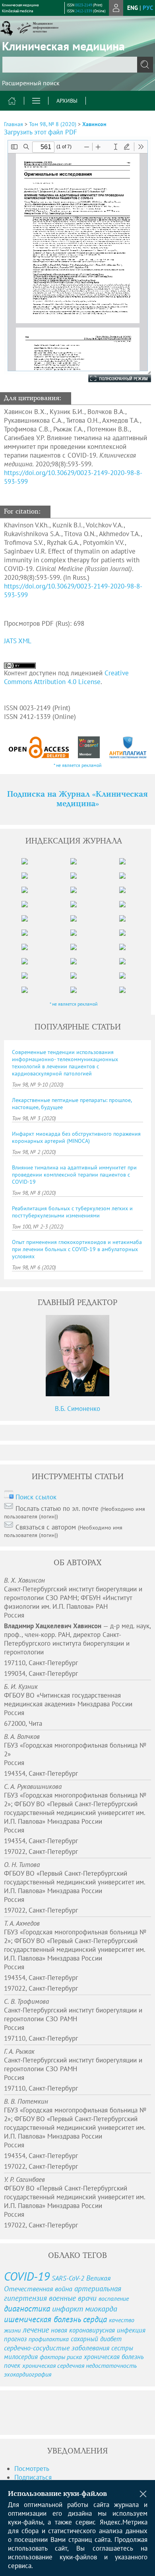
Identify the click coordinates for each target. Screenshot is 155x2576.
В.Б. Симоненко (77, 1409)
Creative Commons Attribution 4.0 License (66, 677)
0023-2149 (84, 5)
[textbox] (77, 65)
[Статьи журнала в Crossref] (89, 747)
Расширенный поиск (31, 83)
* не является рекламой (78, 765)
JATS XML (18, 641)
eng (133, 8)
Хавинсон (94, 124)
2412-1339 (84, 11)
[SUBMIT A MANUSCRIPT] (32, 2413)
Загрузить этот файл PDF (41, 132)
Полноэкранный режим (112, 378)
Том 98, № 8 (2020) (53, 124)
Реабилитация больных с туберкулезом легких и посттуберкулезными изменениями (72, 1212)
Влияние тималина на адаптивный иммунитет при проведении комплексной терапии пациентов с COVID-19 (74, 1175)
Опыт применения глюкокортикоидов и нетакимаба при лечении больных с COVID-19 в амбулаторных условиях (77, 1249)
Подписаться (33, 2477)
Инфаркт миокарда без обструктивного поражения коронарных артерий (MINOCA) (76, 1137)
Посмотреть (32, 2469)
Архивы (67, 101)
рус (148, 8)
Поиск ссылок (36, 1497)
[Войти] (116, 8)
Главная (14, 124)
